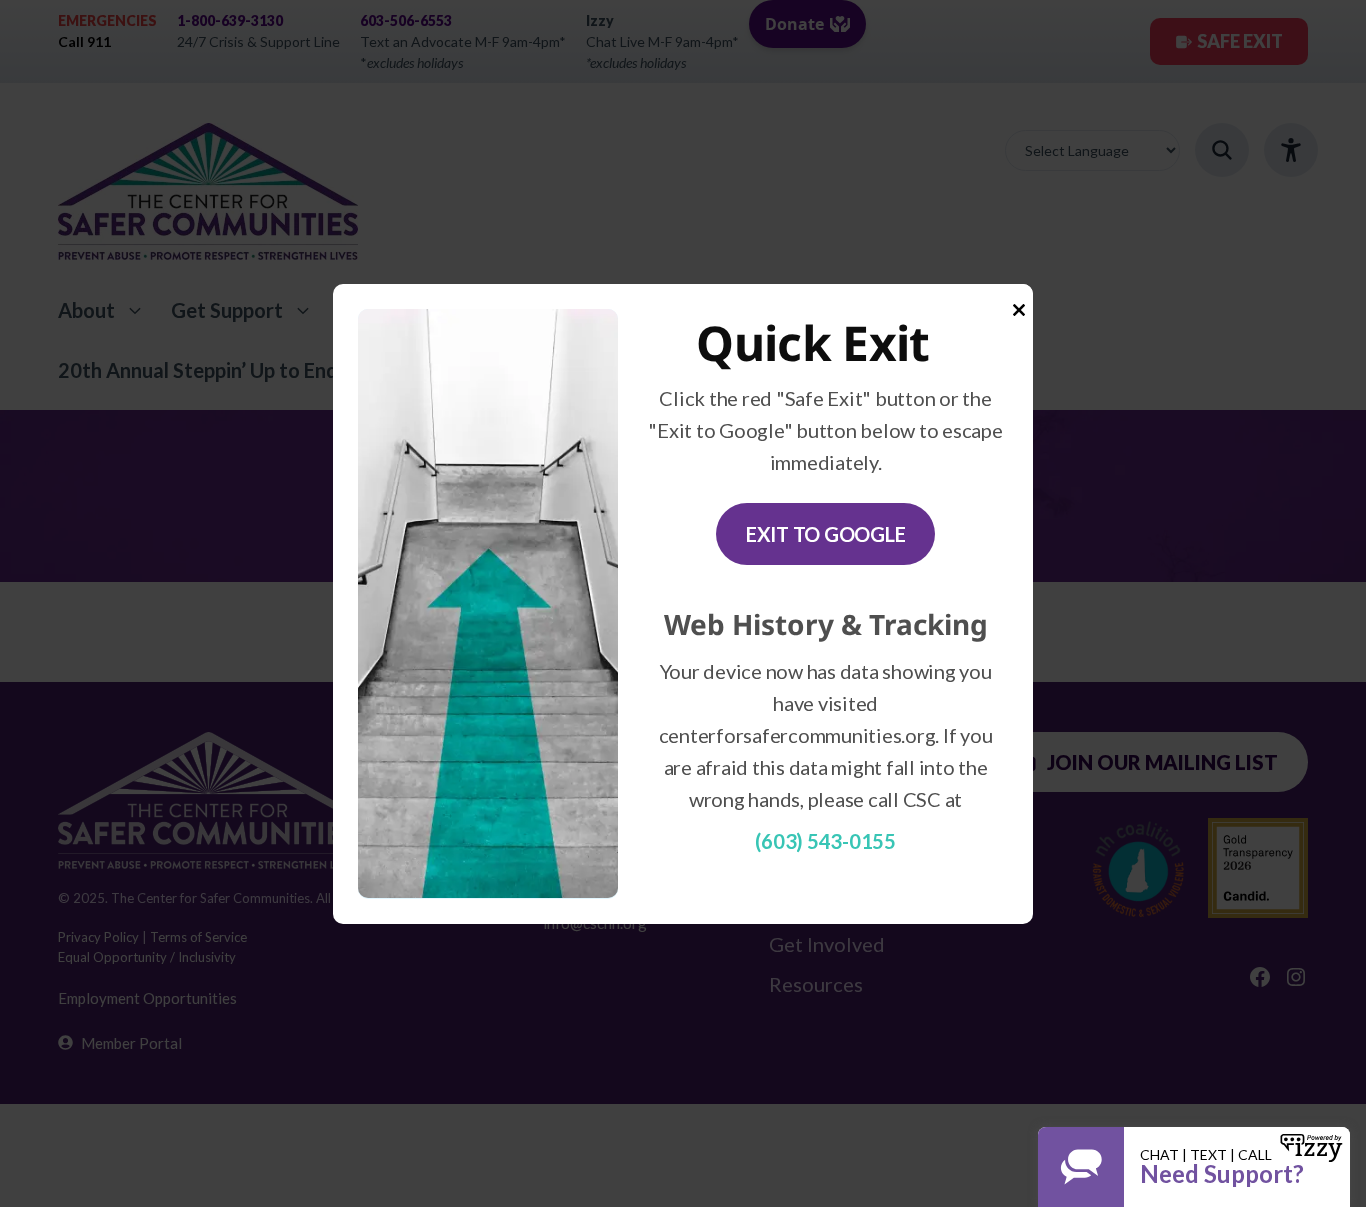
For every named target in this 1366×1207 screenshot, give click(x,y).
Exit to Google (826, 534)
